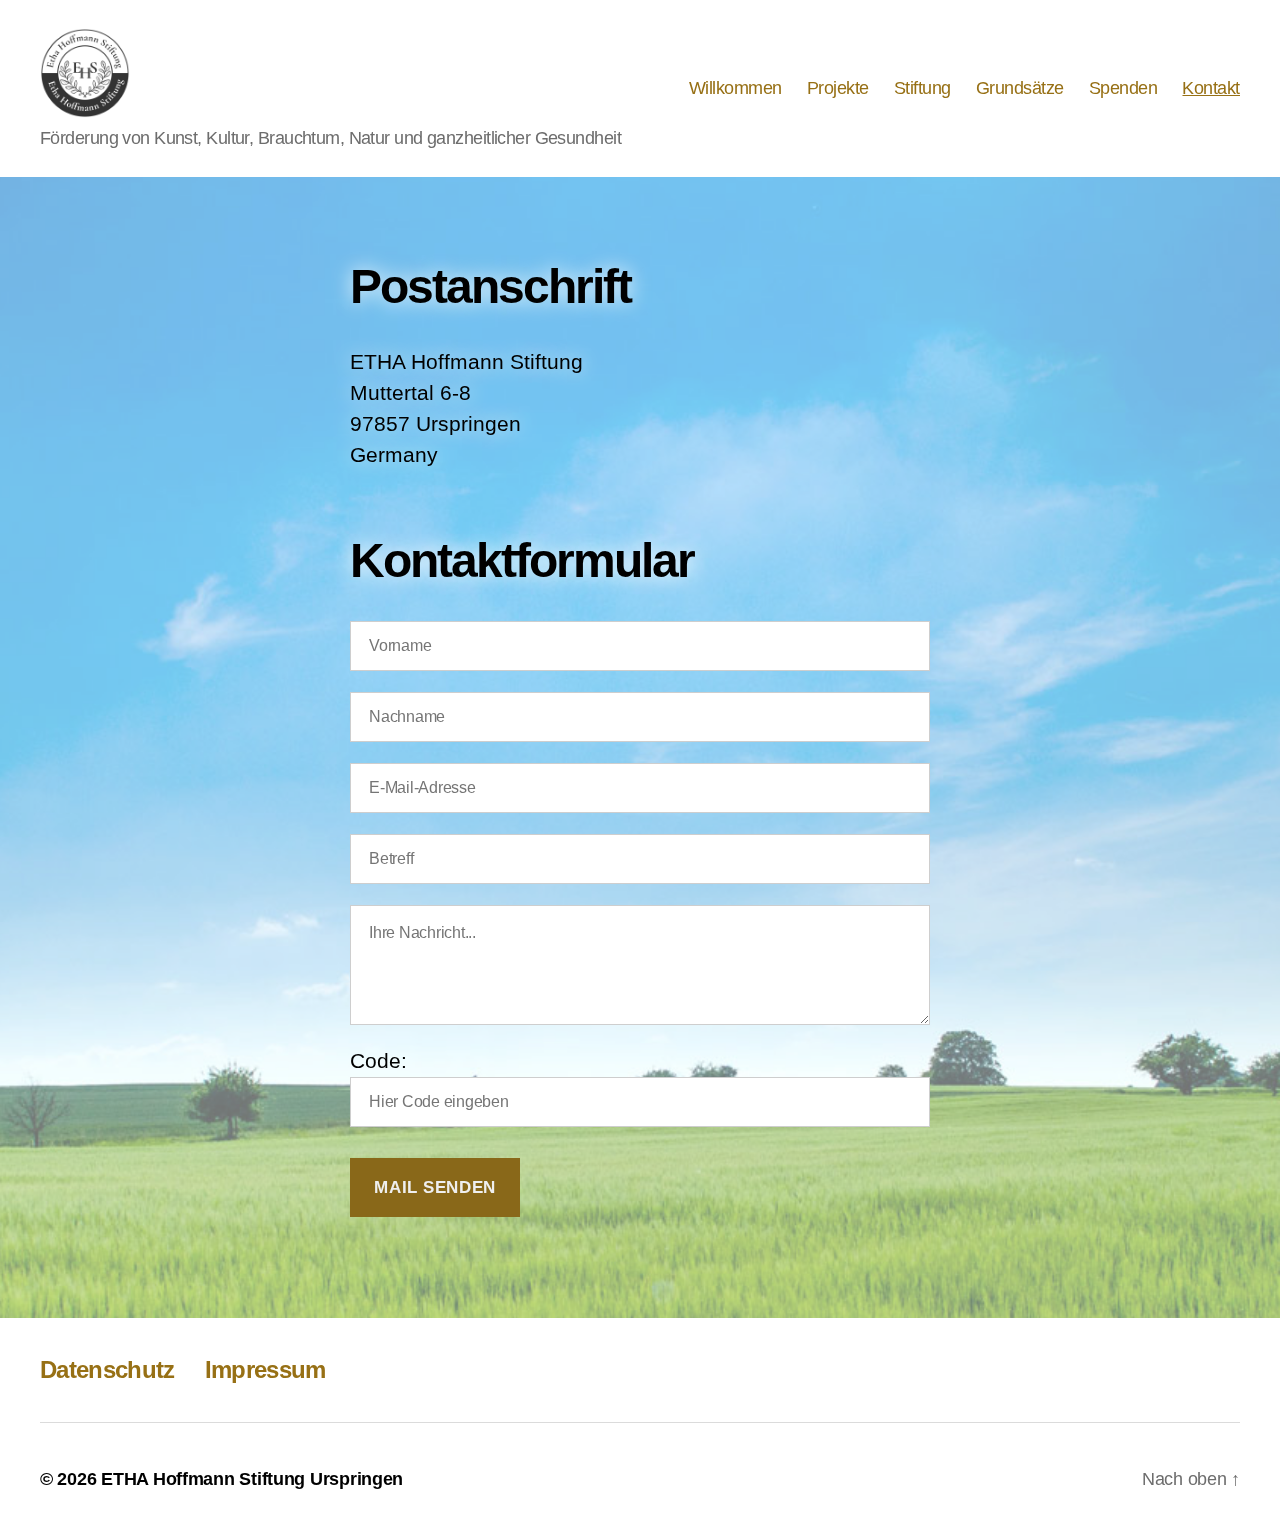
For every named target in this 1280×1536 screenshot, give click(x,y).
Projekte (838, 88)
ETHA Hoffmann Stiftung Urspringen (252, 1479)
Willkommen (735, 88)
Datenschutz (107, 1369)
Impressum (265, 1369)
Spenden (1123, 88)
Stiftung (922, 88)
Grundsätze (1020, 88)
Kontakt (1211, 88)
